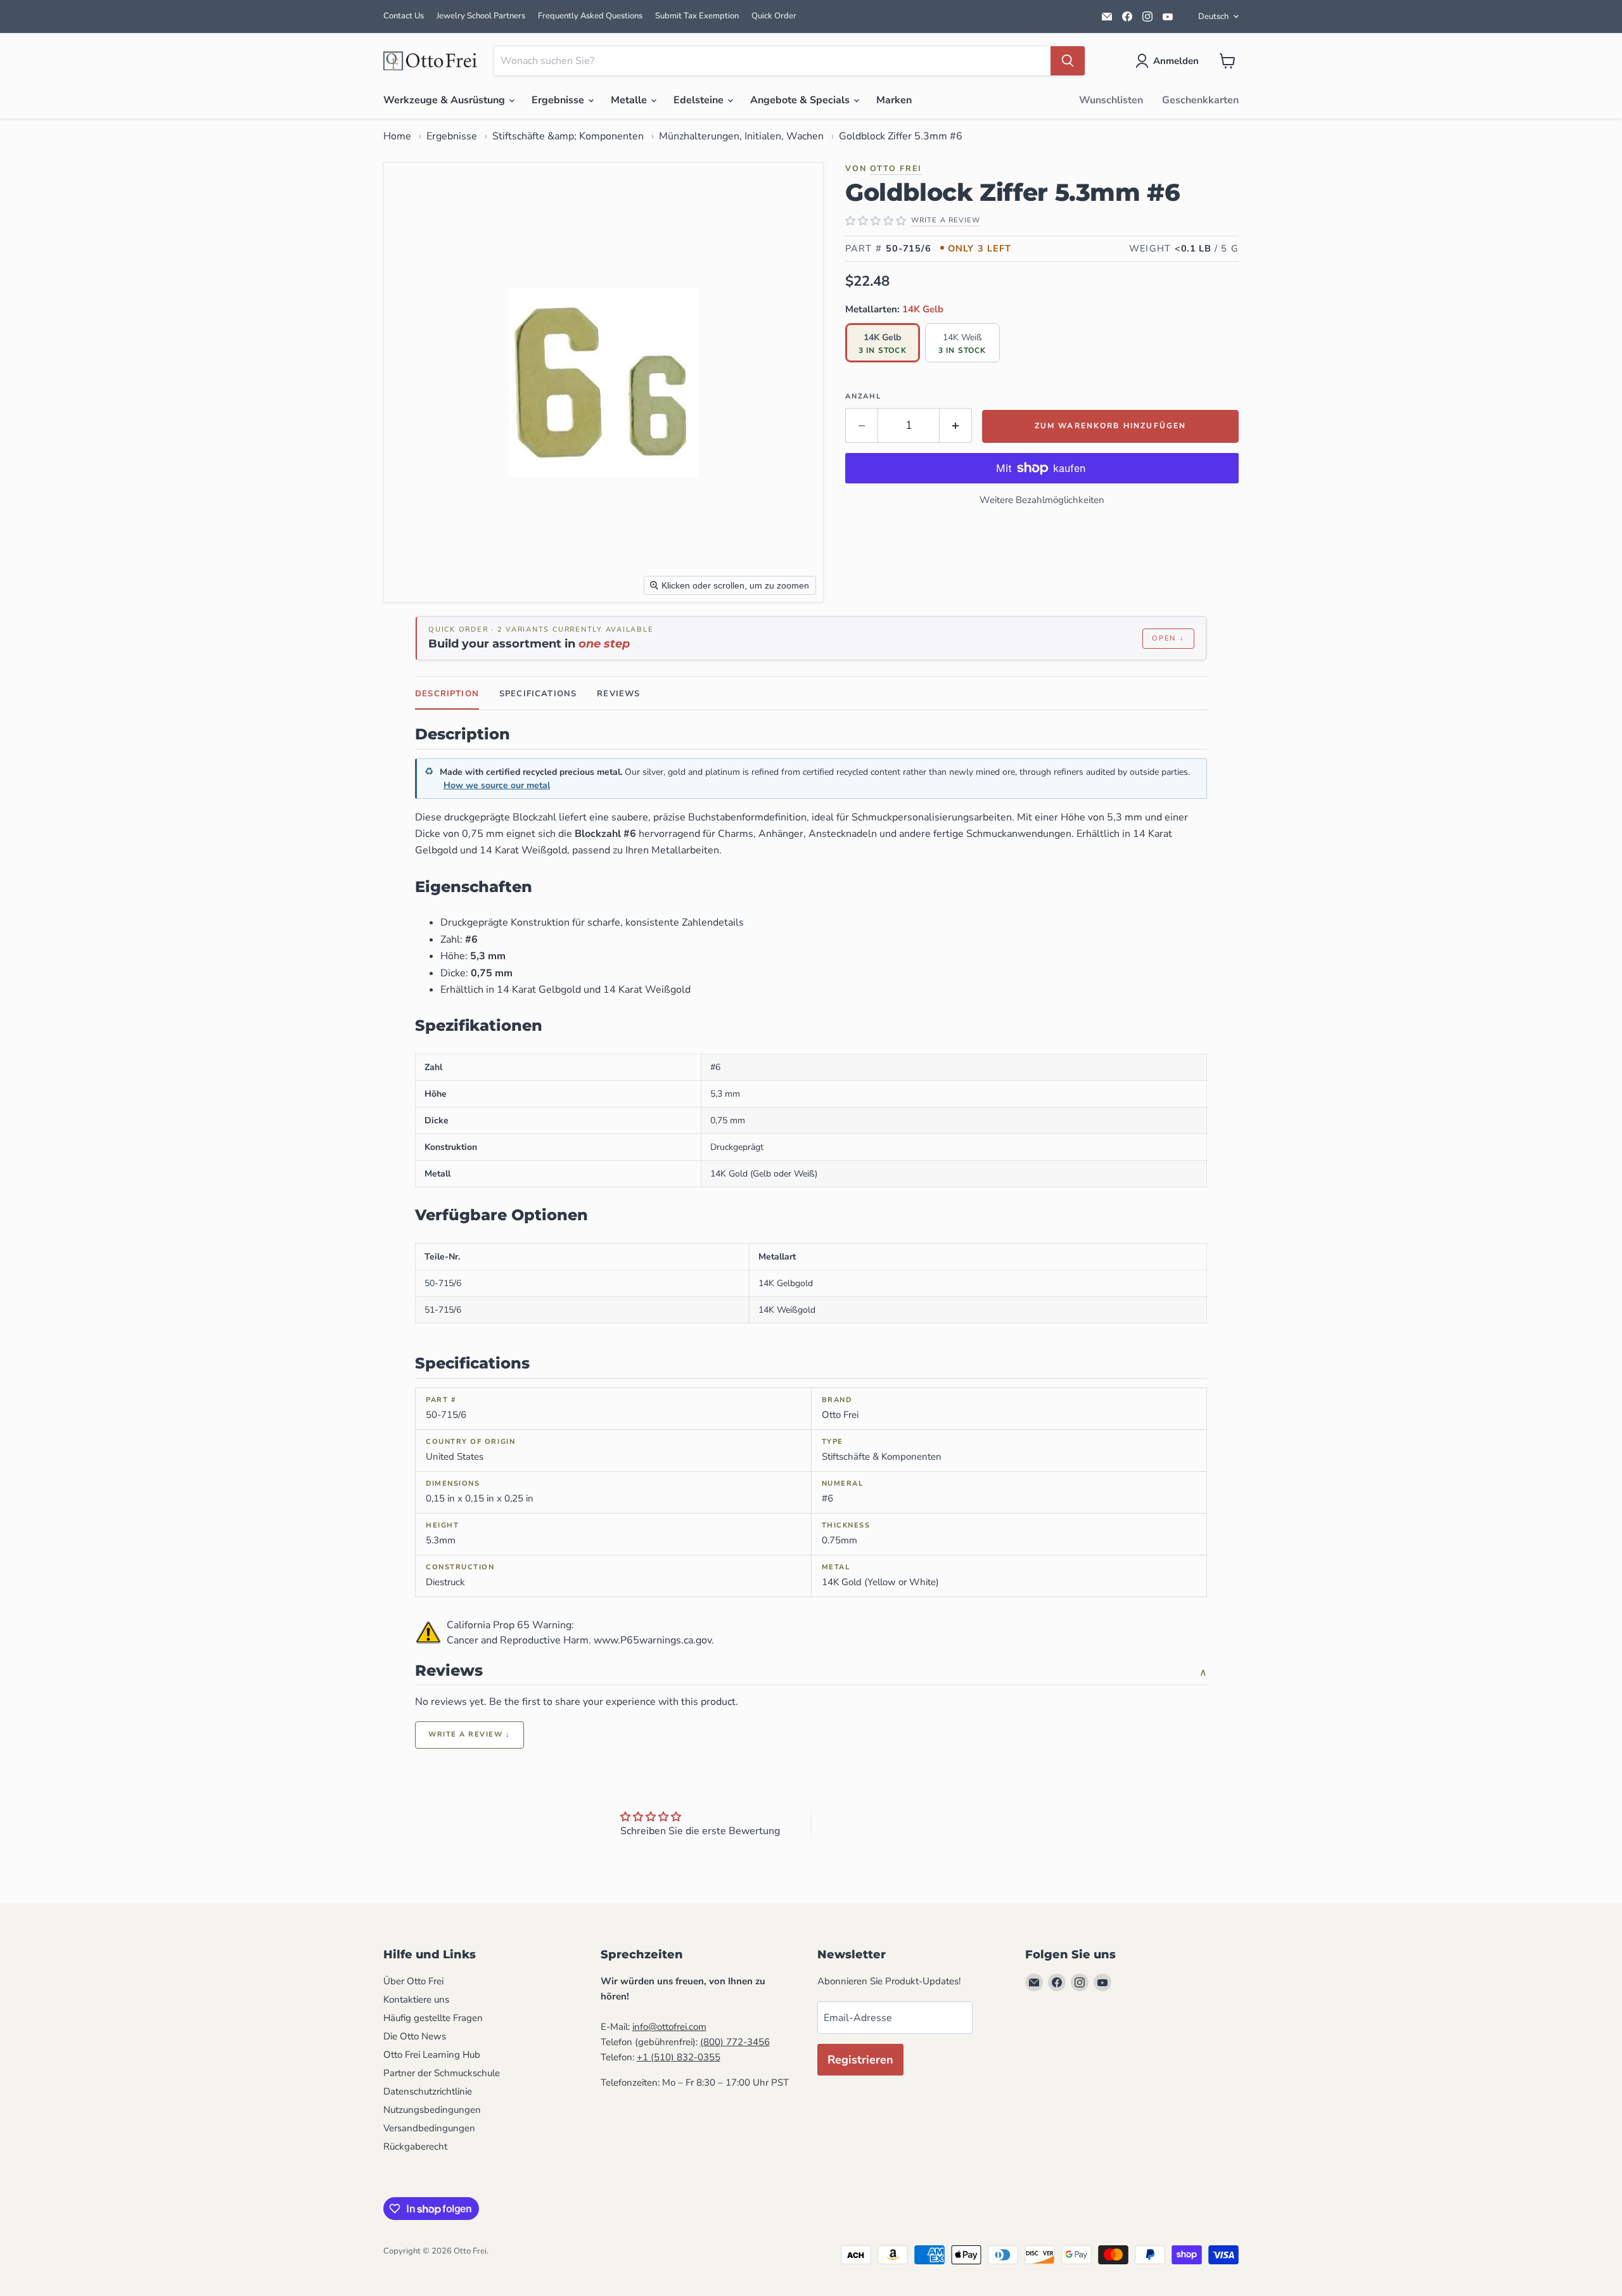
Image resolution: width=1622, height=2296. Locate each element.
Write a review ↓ (469, 1734)
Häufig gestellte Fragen (433, 2018)
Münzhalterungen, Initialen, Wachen (741, 136)
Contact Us (404, 16)
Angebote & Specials (801, 100)
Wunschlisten (1111, 100)
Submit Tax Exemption (697, 16)
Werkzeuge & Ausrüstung (445, 100)
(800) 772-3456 (735, 2042)
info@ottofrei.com (669, 2027)
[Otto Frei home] (431, 61)
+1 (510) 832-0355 (679, 2057)
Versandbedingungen (429, 2128)
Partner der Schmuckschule (442, 2073)
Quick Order (774, 16)
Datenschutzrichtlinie (428, 2091)
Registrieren (860, 2060)
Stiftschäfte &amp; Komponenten (568, 136)
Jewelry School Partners (481, 16)
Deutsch (1213, 16)
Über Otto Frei (413, 1981)
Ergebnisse (559, 100)
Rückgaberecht (415, 2146)
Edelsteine (700, 100)
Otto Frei (896, 168)
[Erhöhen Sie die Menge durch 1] (956, 425)
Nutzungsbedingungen (432, 2110)
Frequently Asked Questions (590, 16)
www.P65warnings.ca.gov (653, 1640)
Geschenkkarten (1200, 100)
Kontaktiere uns (416, 1999)
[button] (1170, 61)
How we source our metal (497, 785)
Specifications (538, 694)
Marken (894, 100)
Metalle (630, 100)
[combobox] (772, 61)
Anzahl (863, 396)
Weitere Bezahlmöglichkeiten (1042, 500)
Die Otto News (415, 2036)
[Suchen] (1068, 61)
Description (447, 694)
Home (397, 136)
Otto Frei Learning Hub (432, 2055)
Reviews (618, 694)
